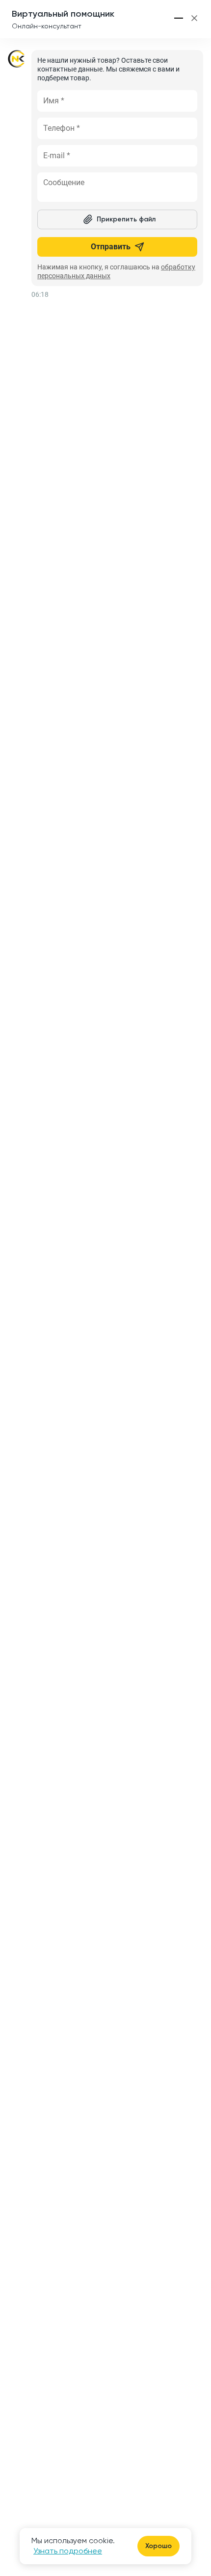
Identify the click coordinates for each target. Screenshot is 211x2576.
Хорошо (158, 2546)
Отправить (111, 247)
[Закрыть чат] (194, 18)
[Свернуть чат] (179, 18)
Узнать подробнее (68, 2551)
